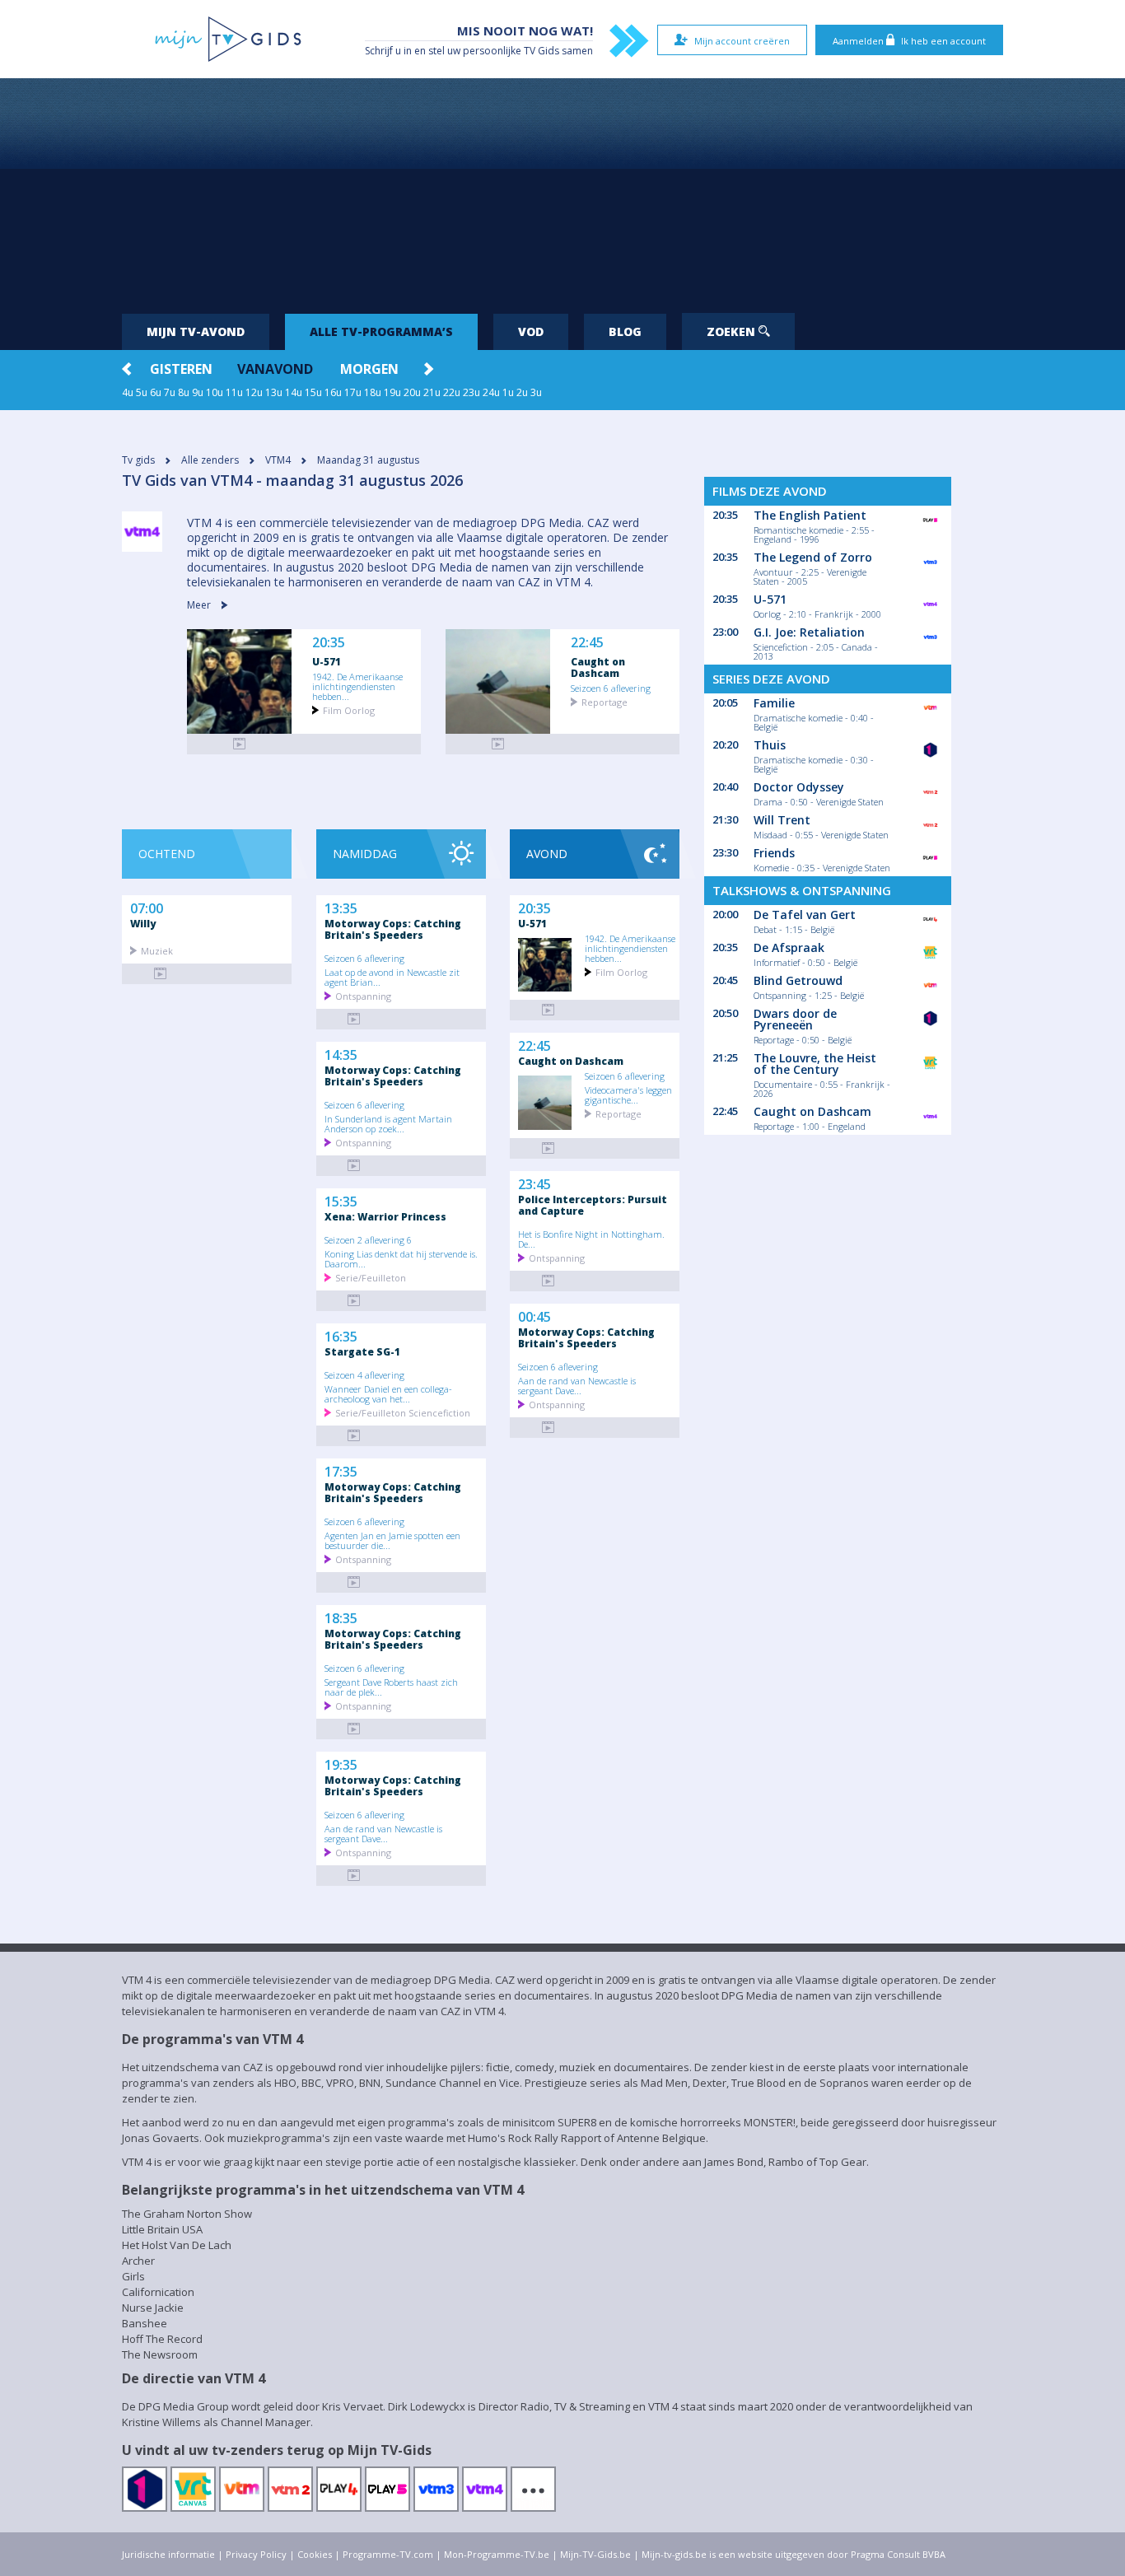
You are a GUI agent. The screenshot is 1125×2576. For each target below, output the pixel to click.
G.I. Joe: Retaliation (809, 632)
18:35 (341, 1617)
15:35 (341, 1200)
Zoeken (733, 331)
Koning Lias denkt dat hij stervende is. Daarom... (401, 1258)
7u (170, 392)
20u (412, 392)
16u (333, 392)
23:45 (534, 1183)
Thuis (770, 745)
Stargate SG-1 (362, 1351)
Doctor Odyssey (799, 787)
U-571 (327, 661)
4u (128, 392)
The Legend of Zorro (813, 557)
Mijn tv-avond (196, 331)
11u (234, 392)
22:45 (587, 643)
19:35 (341, 1763)
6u (156, 392)
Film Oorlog (349, 709)
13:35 (341, 907)
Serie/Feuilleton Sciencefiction (403, 1412)
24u (491, 392)
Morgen (369, 369)
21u (432, 392)
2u (522, 392)
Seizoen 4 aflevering (364, 1374)
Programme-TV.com (388, 2554)
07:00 (147, 907)
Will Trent (782, 820)
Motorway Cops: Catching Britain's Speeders (393, 929)
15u (313, 392)
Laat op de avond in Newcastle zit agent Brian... (392, 977)
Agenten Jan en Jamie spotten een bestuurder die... (392, 1540)
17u (353, 392)
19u (392, 392)
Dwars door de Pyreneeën (795, 1019)
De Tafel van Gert (805, 915)
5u (142, 392)
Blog (625, 331)
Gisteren (181, 369)
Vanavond (275, 369)
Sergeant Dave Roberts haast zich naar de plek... (391, 1687)
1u (508, 392)
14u (294, 392)
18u (373, 392)
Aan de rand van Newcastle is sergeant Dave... (383, 1833)
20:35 (329, 643)
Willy (143, 923)
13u (274, 392)
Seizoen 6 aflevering (611, 688)
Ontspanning (363, 995)
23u (471, 392)
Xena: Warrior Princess (385, 1216)
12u (254, 392)
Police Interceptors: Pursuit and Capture (593, 1205)
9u (198, 392)
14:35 (341, 1053)
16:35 (341, 1335)
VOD (531, 331)
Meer (200, 605)
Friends (774, 853)
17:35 (341, 1470)
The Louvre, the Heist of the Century (815, 1064)
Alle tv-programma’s (381, 331)
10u (215, 392)
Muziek (157, 950)
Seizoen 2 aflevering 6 (368, 1239)
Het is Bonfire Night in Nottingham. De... (591, 1239)
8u (184, 392)
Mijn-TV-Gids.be (595, 2554)
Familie (774, 703)
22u (452, 392)
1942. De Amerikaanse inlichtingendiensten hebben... (357, 686)
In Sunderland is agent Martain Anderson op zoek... (388, 1123)
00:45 (534, 1315)
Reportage (605, 701)
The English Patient (810, 515)
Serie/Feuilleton (371, 1277)
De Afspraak (789, 947)
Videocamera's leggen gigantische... (628, 1094)
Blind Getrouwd (798, 980)
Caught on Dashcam (598, 667)
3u (536, 392)
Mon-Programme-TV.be (497, 2554)
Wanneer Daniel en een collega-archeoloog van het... (388, 1393)
